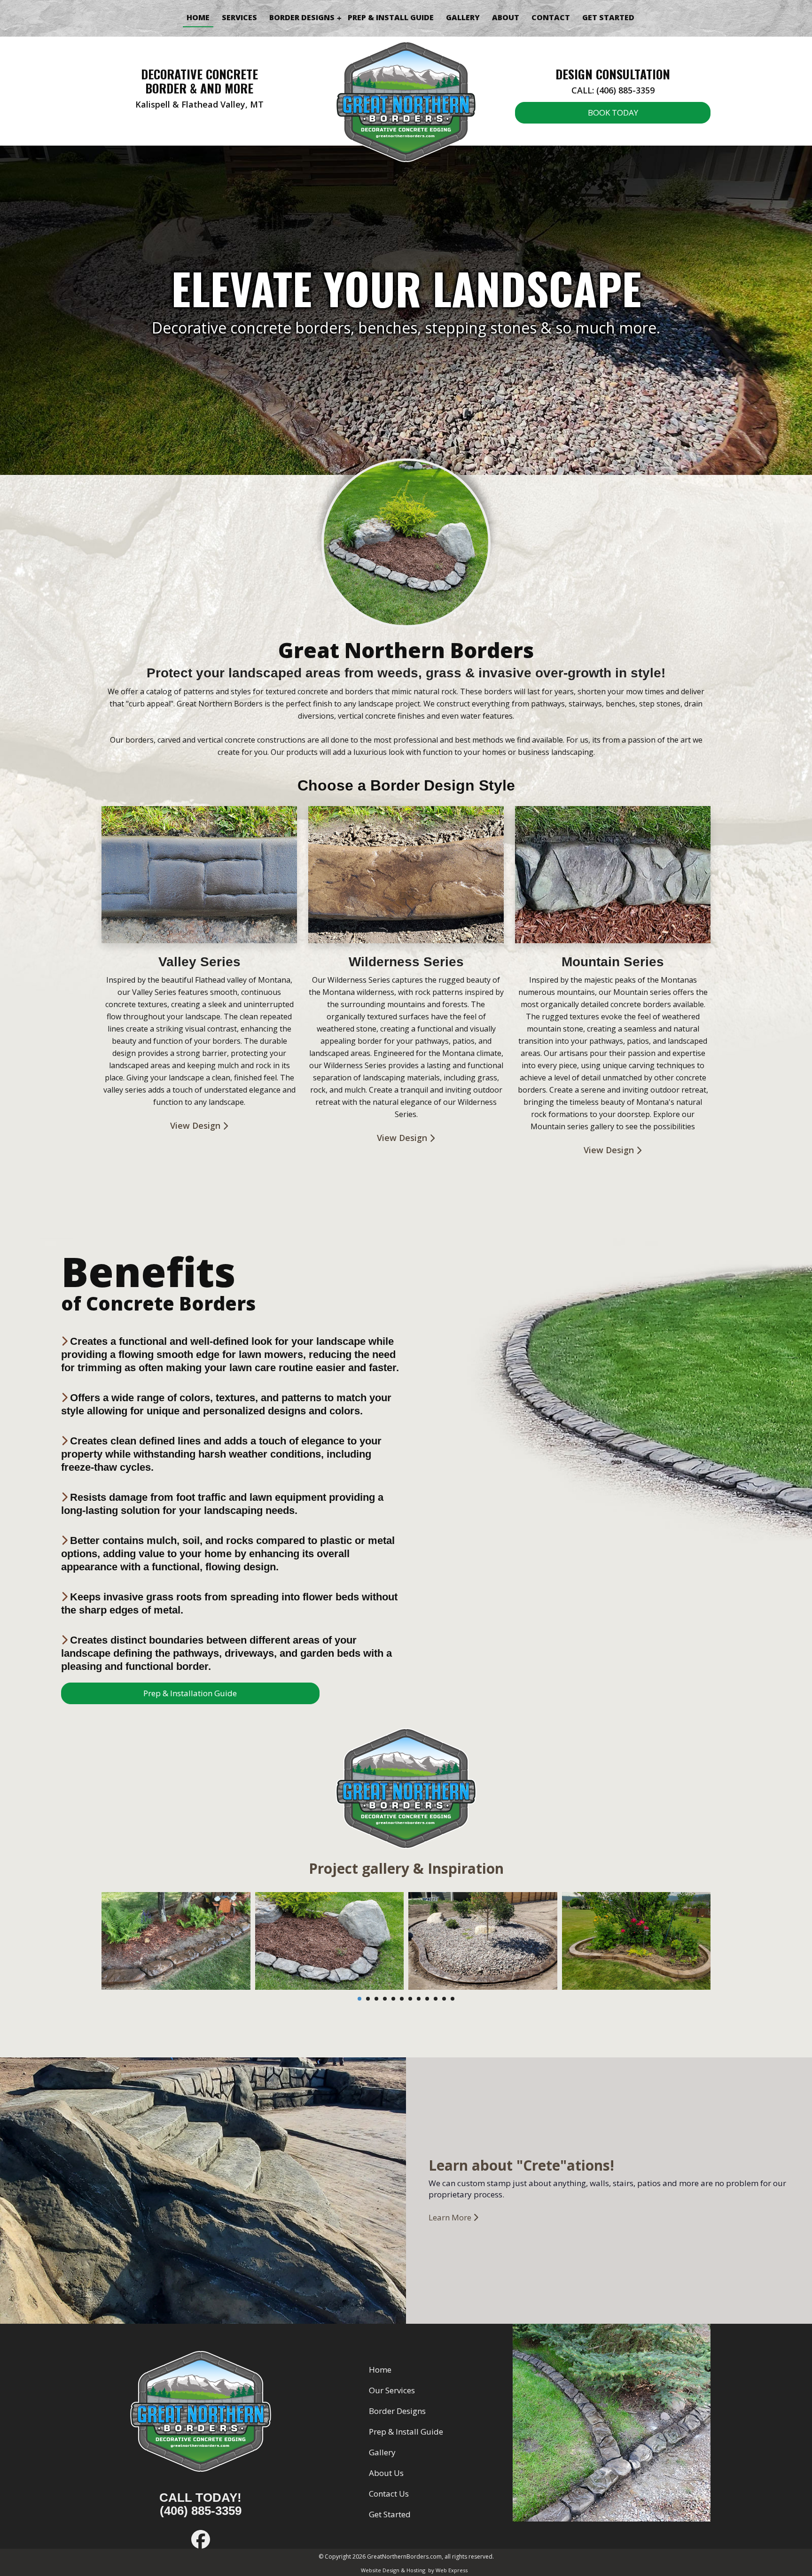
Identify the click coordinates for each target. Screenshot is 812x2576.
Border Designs (397, 2411)
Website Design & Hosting (393, 2570)
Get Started (390, 2514)
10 (436, 1999)
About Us (386, 2473)
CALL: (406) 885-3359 (613, 90)
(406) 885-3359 (201, 2511)
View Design (196, 1125)
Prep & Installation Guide (190, 1693)
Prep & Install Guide (406, 2432)
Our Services (392, 2390)
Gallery (382, 2452)
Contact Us (389, 2494)
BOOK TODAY (613, 113)
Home (380, 2370)
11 (444, 1999)
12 (453, 1999)
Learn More (451, 2217)
